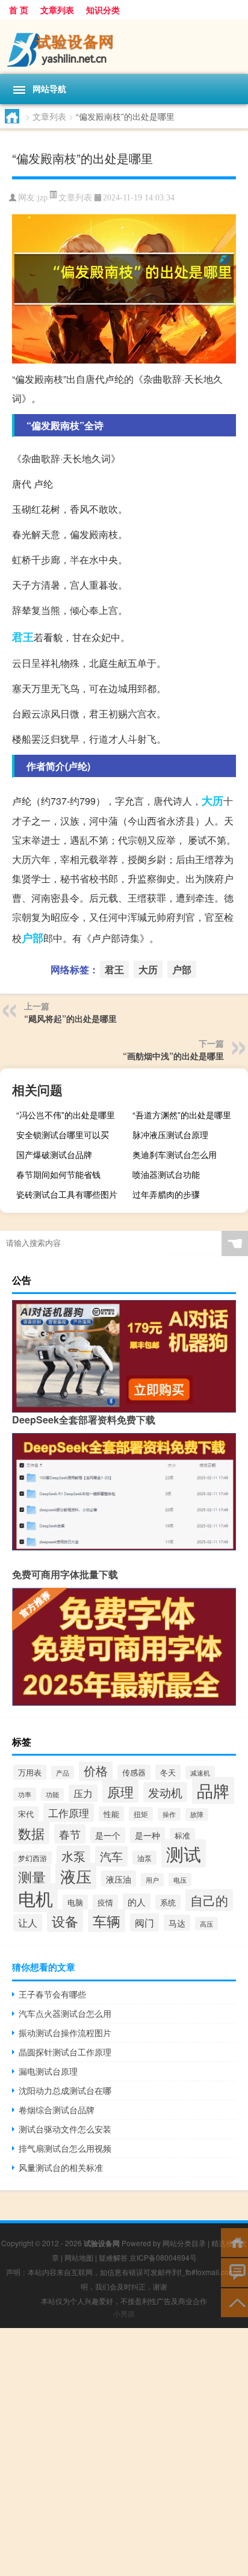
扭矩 (141, 1814)
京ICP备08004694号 (163, 2257)
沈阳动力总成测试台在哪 (65, 2090)
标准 (182, 1835)
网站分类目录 (184, 2243)
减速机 (200, 1773)
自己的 (209, 1900)
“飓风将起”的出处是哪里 (70, 1018)
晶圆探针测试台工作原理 (65, 2052)
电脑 (75, 1902)
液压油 (119, 1879)
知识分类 (103, 10)
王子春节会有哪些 (52, 1994)
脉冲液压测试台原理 (170, 1135)
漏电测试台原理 (48, 2071)
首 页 (19, 10)
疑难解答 (113, 2257)
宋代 (26, 1814)
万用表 (30, 1772)
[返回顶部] (234, 2302)
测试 (184, 1853)
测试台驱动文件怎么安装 (65, 2129)
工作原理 (69, 1813)
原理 (120, 1791)
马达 (177, 1923)
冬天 (168, 1772)
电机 (36, 1898)
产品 (63, 1773)
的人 (137, 1902)
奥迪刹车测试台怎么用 (175, 1154)
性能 (111, 1814)
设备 (65, 1921)
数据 (31, 1833)
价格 (96, 1771)
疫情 (105, 1902)
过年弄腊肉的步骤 (166, 1194)
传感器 (134, 1772)
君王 (23, 637)
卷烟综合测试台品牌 (57, 2110)
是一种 (147, 1835)
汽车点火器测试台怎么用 (65, 2013)
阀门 (144, 1922)
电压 (180, 1880)
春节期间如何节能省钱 (58, 1174)
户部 (33, 938)
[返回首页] (234, 2242)
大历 (212, 800)
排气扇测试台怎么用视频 (65, 2148)
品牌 (213, 1790)
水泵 (73, 1856)
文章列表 (57, 10)
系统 (168, 1902)
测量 (32, 1877)
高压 (206, 1924)
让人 (28, 1923)
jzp (42, 198)
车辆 (107, 1921)
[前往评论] (234, 2272)
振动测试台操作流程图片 (65, 2033)
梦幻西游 (33, 1858)
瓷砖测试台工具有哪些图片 (67, 1194)
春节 (70, 1834)
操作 (169, 1814)
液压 (76, 1876)
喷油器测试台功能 (166, 1174)
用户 (152, 1880)
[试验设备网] (124, 47)
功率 (25, 1794)
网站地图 (79, 2257)
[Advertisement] (124, 2452)
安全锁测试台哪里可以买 (63, 1135)
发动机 (165, 1792)
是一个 (108, 1835)
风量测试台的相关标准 (61, 2167)
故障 (197, 1814)
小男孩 (124, 2313)
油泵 (144, 1858)
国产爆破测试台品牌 (54, 1154)
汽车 (111, 1856)
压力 (83, 1793)
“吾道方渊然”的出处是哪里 (182, 1115)
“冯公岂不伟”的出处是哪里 (66, 1115)
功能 (52, 1794)
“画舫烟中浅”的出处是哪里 (173, 1056)
